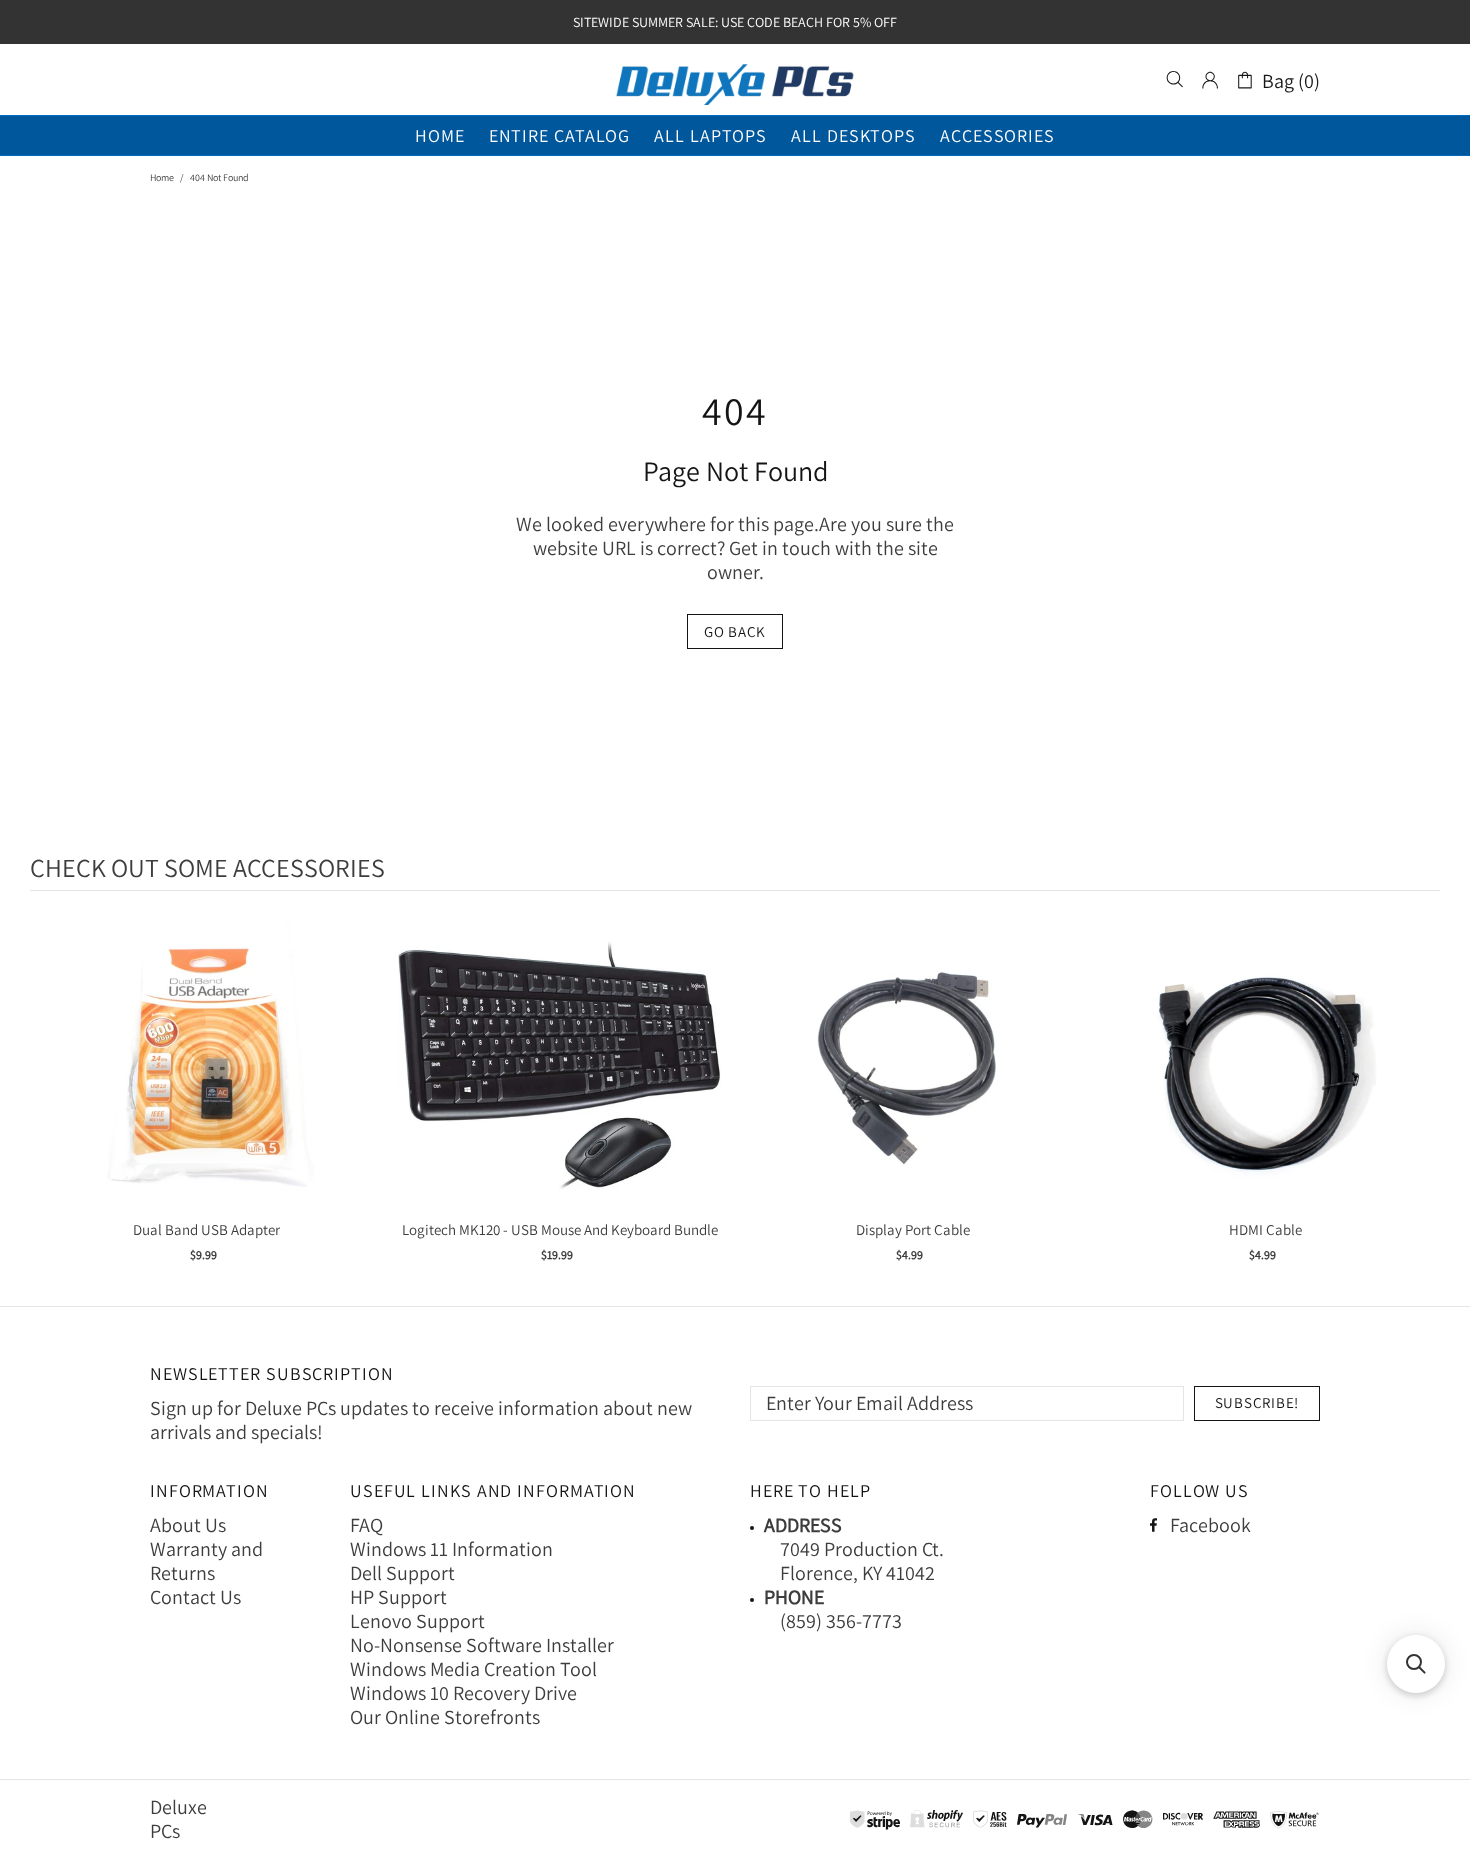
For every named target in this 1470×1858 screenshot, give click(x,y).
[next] (1420, 1101)
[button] (1416, 1664)
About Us (188, 1525)
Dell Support (402, 1573)
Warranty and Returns (206, 1561)
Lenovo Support (417, 1621)
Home (162, 177)
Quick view (207, 1085)
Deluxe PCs (735, 80)
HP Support (398, 1597)
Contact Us (195, 1597)
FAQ (366, 1525)
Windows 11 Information (451, 1549)
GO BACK (735, 631)
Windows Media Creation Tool (473, 1669)
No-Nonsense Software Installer (482, 1645)
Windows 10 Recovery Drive (463, 1693)
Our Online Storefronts (445, 1717)
